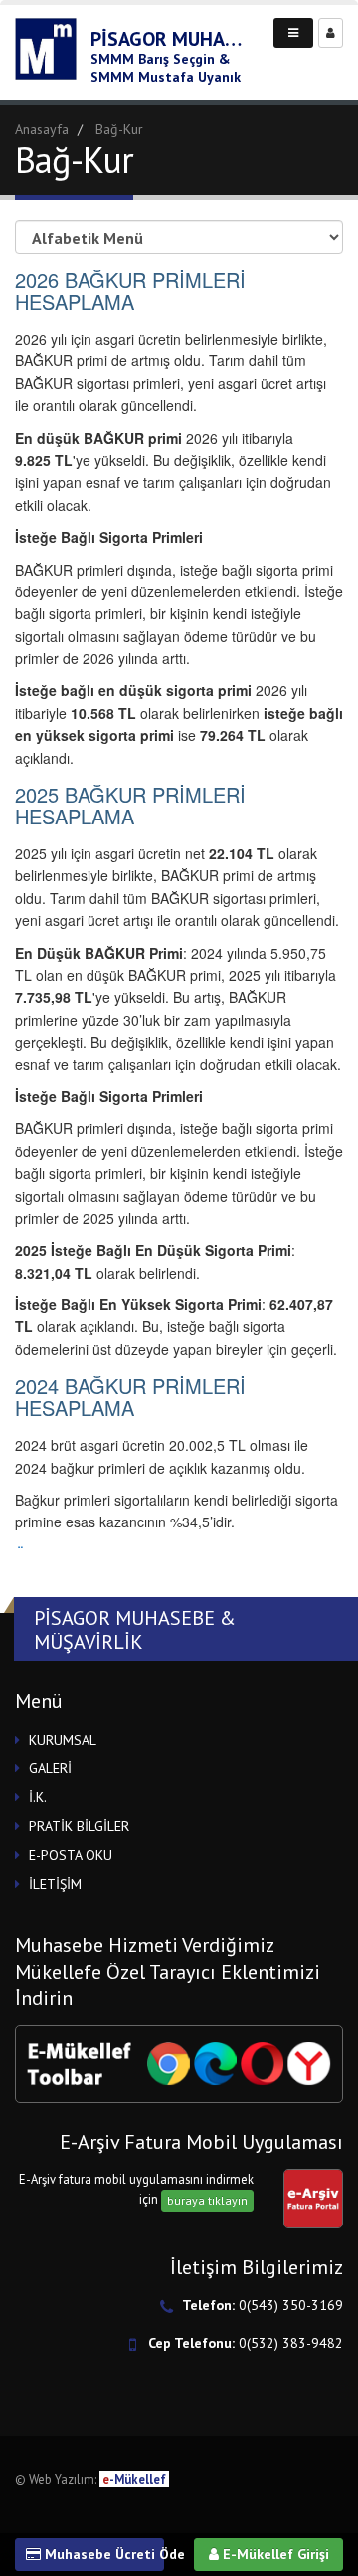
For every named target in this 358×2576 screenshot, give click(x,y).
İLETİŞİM (55, 1884)
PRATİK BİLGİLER (79, 1826)
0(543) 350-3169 (291, 2305)
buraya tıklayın (207, 2200)
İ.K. (38, 1797)
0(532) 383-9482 (291, 2343)
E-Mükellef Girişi (274, 2554)
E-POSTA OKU (71, 1855)
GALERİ (50, 1768)
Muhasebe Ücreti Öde (102, 2554)
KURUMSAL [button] (63, 1740)
